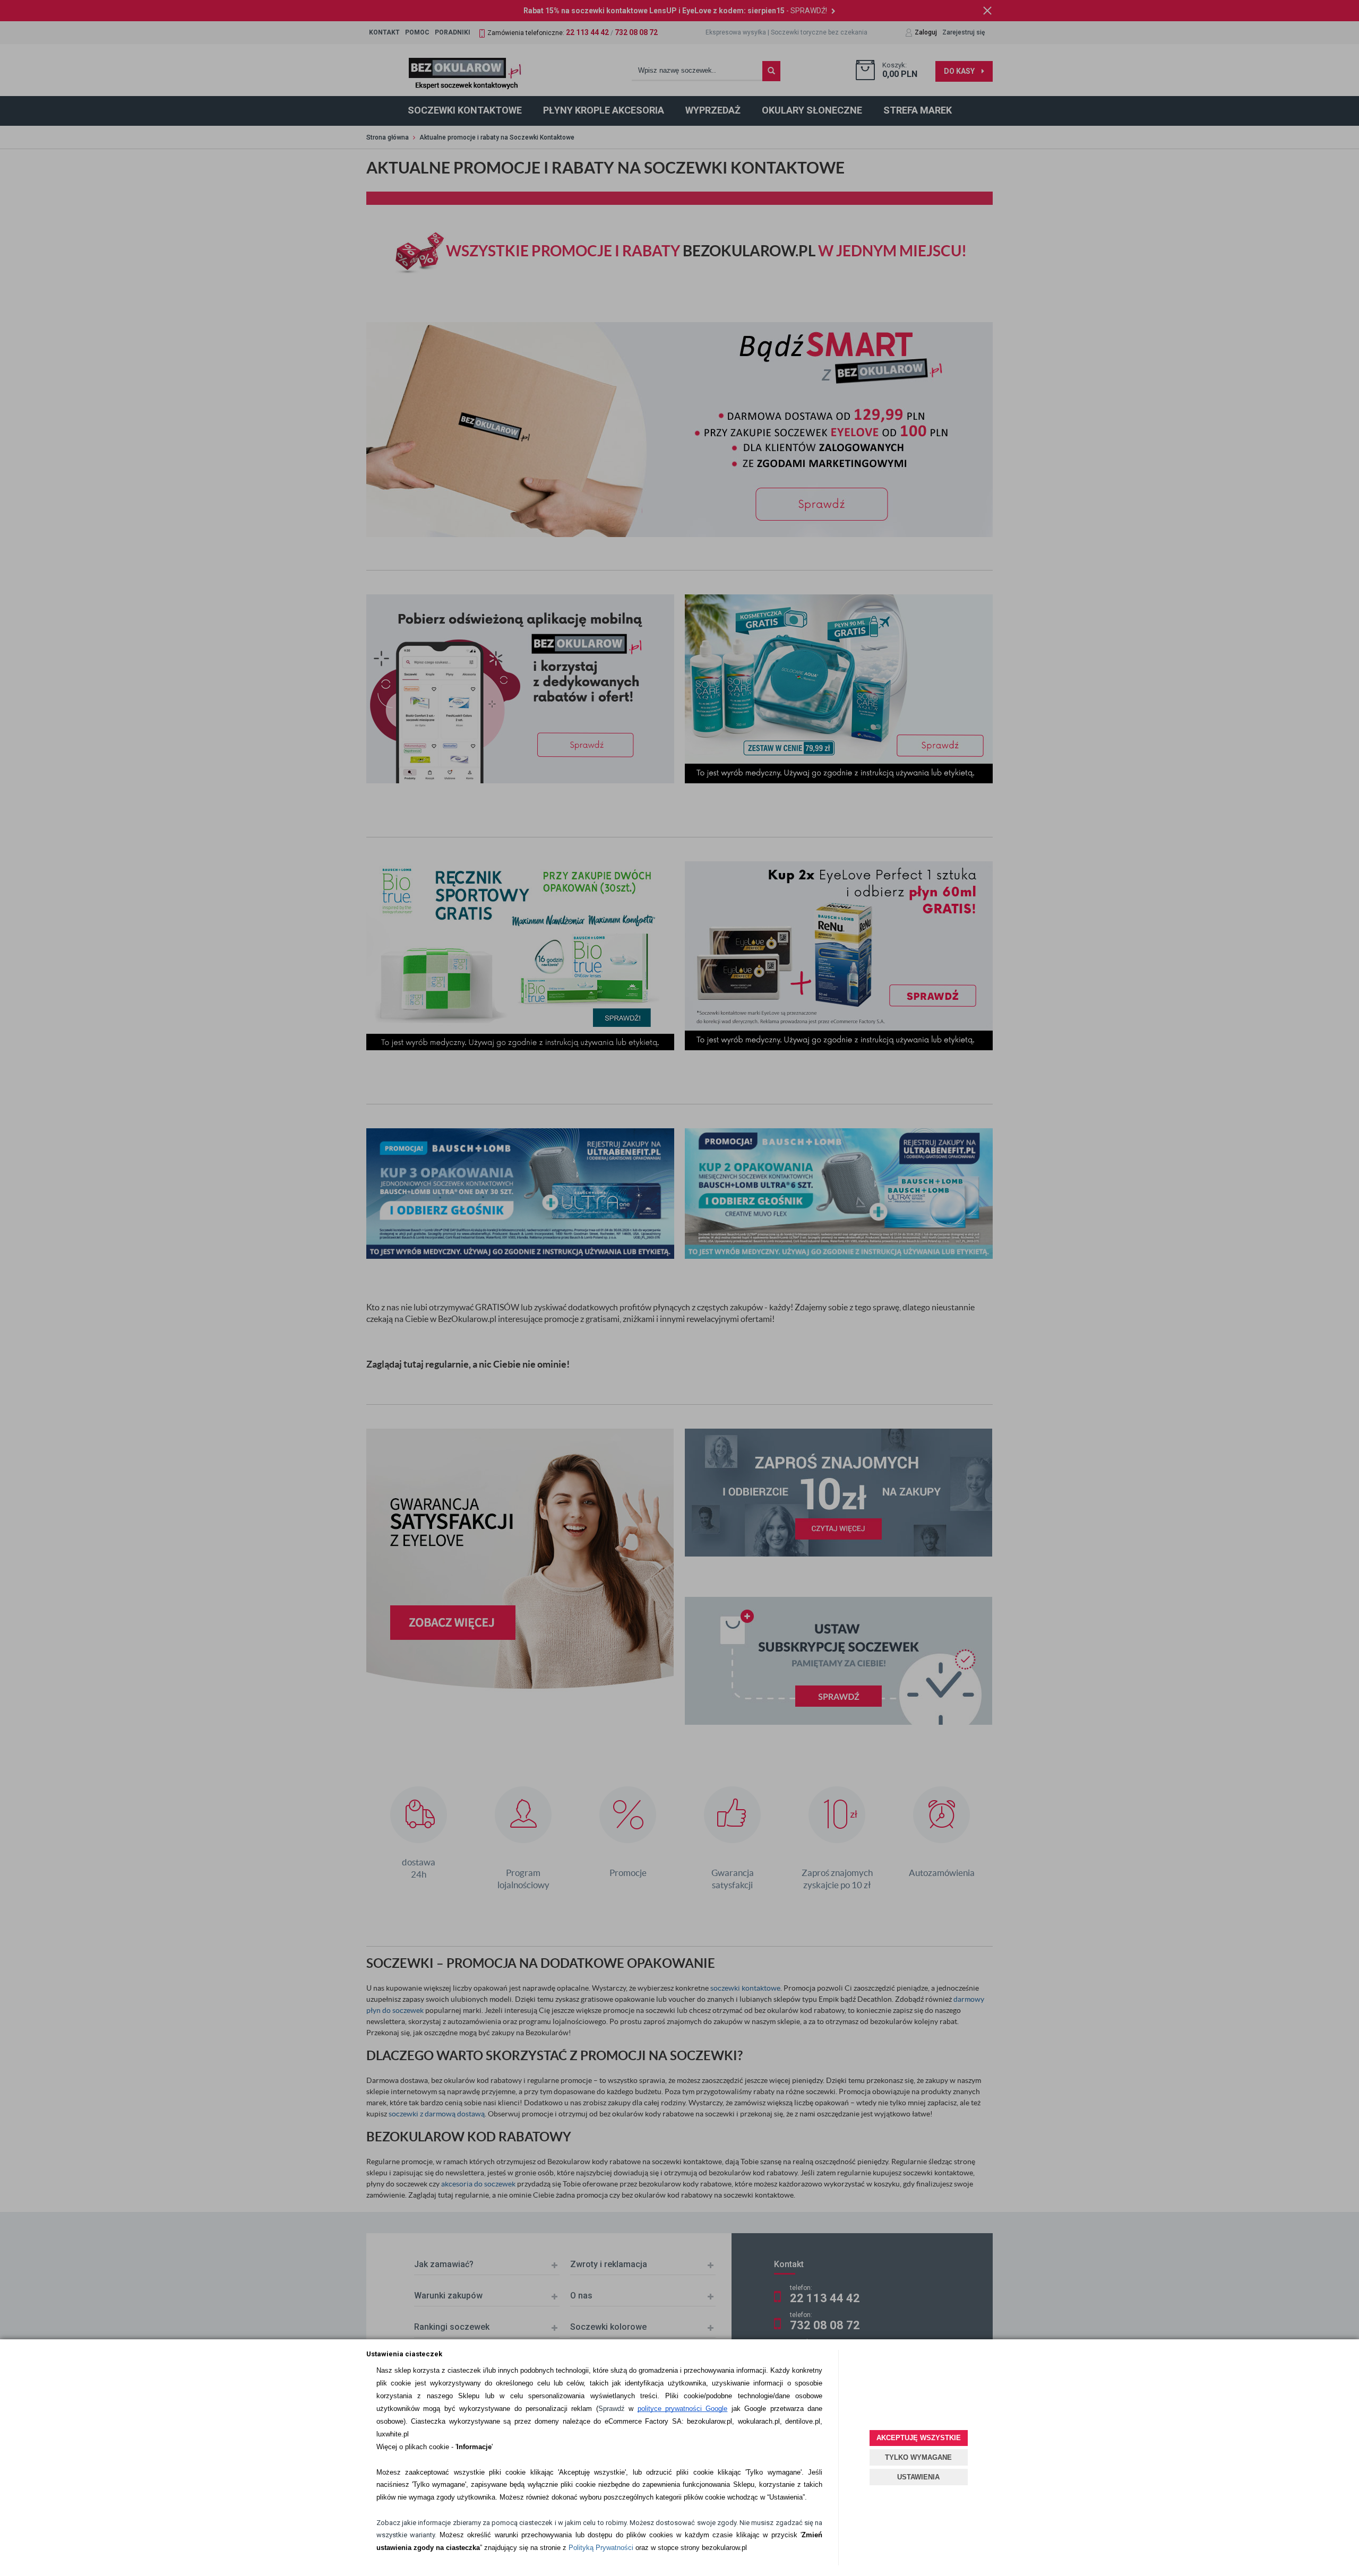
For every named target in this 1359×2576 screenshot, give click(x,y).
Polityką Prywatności (601, 2548)
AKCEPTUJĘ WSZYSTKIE (919, 2438)
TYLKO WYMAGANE (918, 2457)
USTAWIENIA (918, 2477)
